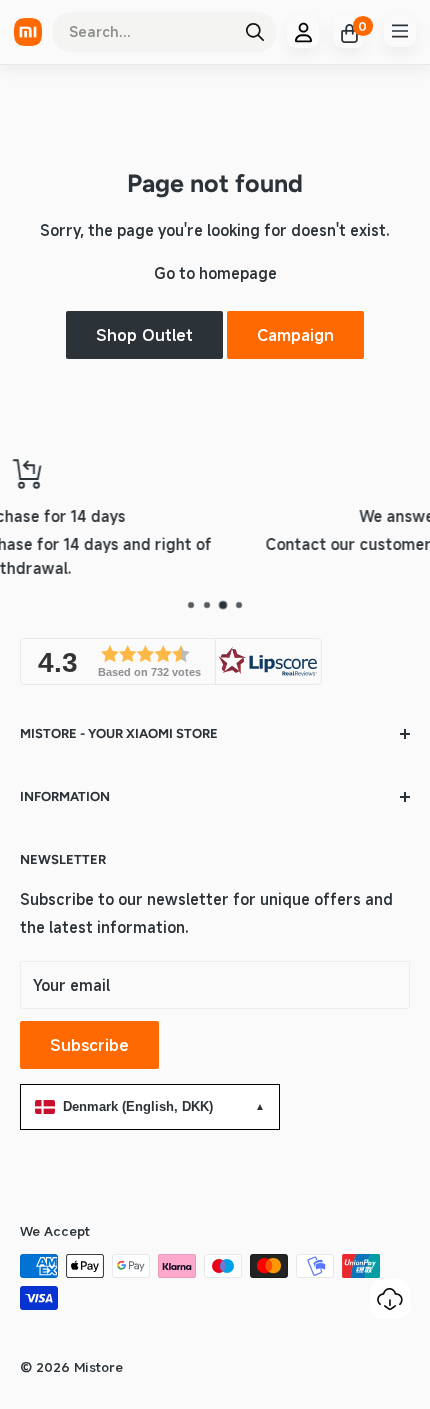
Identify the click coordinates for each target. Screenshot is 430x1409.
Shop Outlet (144, 335)
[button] (171, 661)
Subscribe (89, 1045)
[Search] (255, 32)
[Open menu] (400, 31)
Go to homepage (215, 273)
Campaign (295, 335)
